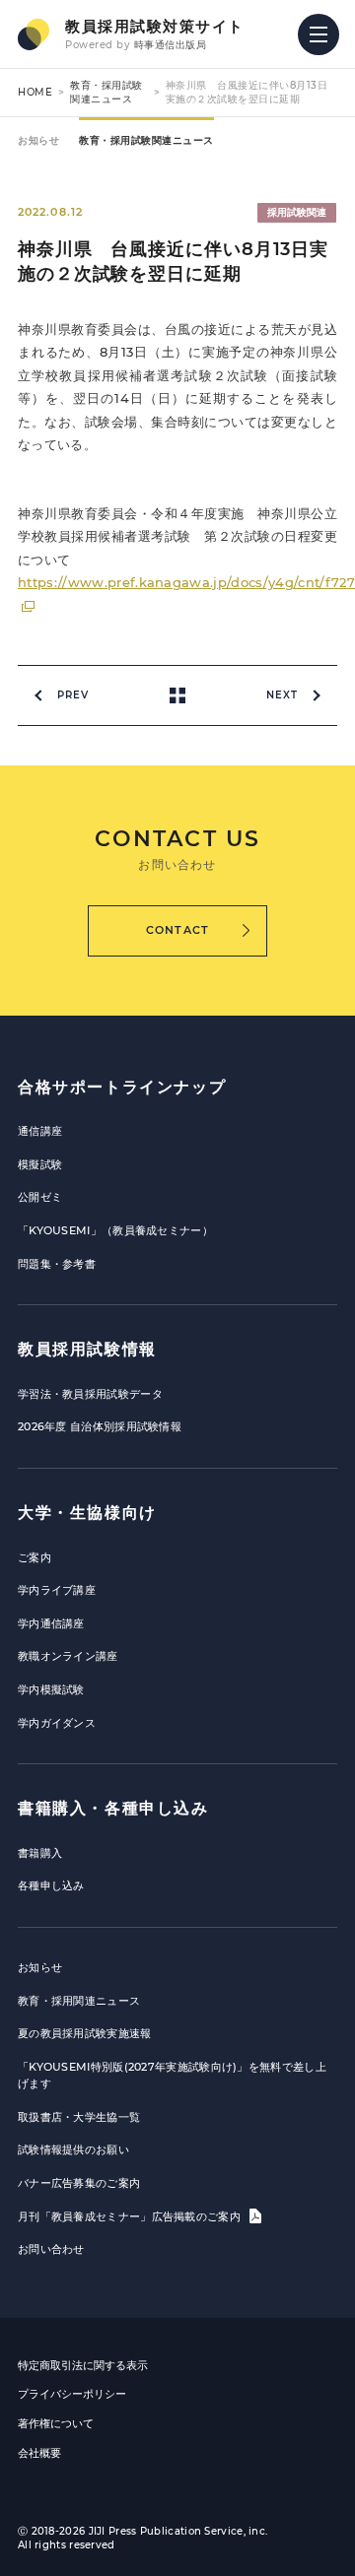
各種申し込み (51, 1885)
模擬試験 (40, 1164)
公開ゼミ (40, 1197)
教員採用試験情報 (87, 1349)
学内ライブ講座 (57, 1590)
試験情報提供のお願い (73, 2149)
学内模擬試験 (51, 1689)
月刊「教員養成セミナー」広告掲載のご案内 (131, 2216)
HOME (35, 92)
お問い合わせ (51, 2249)
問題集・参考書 (57, 1264)
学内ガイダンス (57, 1723)
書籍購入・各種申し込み (113, 1808)
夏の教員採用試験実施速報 (85, 2033)
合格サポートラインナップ (122, 1087)
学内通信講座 (51, 1623)
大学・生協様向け (87, 1513)
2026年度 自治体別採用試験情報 (100, 1426)
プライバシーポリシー (72, 2394)
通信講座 (40, 1131)
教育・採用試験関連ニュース (106, 92)
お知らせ (38, 140)
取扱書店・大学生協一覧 (79, 2117)
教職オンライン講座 (68, 1656)
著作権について (56, 2423)
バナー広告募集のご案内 (79, 2183)
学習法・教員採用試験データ (90, 1394)
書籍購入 (40, 1853)
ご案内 (35, 1557)
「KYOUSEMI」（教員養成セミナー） (115, 1230)
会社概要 (39, 2453)
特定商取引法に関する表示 (83, 2365)
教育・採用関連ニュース (79, 2001)
